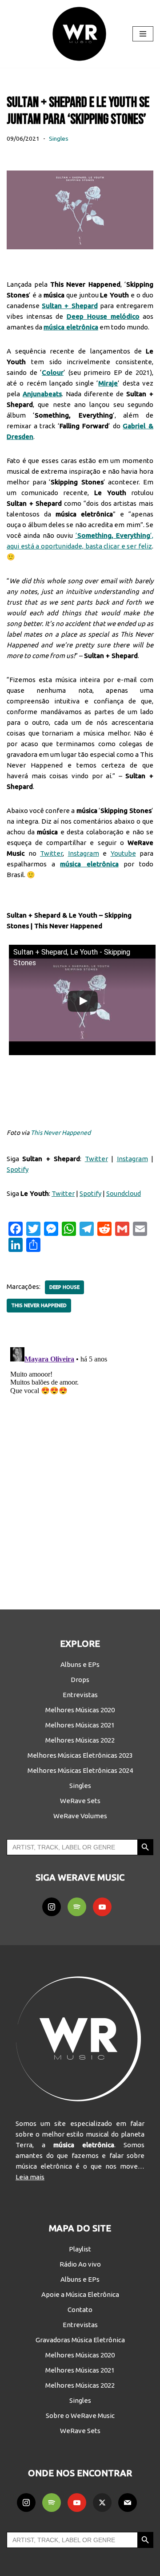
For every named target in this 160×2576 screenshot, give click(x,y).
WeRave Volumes (80, 1816)
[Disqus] (80, 1455)
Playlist (80, 2249)
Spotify (18, 1169)
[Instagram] (52, 1907)
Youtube (123, 853)
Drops (80, 1680)
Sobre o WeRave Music (80, 2416)
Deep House (64, 1287)
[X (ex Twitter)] (102, 2503)
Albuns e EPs (80, 1664)
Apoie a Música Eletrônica (80, 2294)
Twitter (51, 853)
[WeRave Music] (80, 34)
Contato (80, 2310)
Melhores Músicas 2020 (80, 1710)
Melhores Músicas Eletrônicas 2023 (80, 1755)
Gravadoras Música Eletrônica (80, 2340)
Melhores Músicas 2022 (80, 1740)
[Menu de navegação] (143, 34)
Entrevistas (80, 1695)
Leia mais (30, 2177)
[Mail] (128, 2503)
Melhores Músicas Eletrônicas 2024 (80, 1770)
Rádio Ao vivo (80, 2264)
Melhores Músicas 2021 (80, 1725)
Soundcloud (124, 1193)
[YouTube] (102, 1907)
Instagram (84, 853)
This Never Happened (61, 1133)
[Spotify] (77, 1907)
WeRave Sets (80, 1801)
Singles (59, 138)
